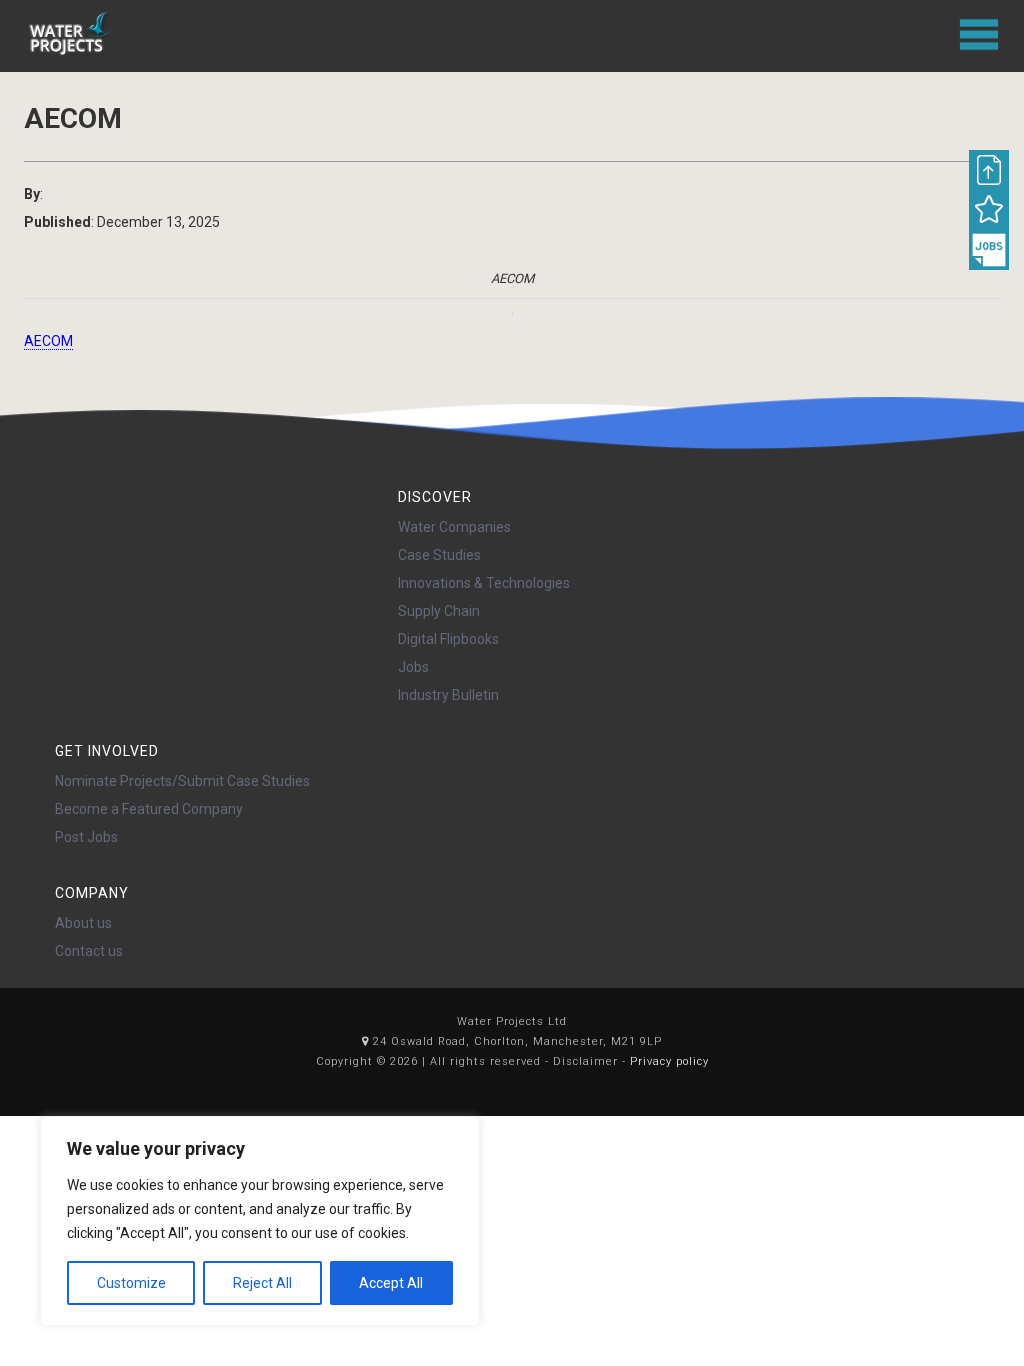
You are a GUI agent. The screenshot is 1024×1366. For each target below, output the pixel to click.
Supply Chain (439, 611)
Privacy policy (669, 1061)
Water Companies (454, 527)
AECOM (48, 341)
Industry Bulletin (448, 695)
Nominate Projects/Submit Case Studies (182, 781)
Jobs (413, 667)
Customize (131, 1283)
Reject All (262, 1283)
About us (83, 923)
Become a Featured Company (149, 809)
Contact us (89, 951)
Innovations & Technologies (484, 583)
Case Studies (439, 555)
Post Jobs (86, 837)
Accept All (391, 1283)
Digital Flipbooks (448, 639)
